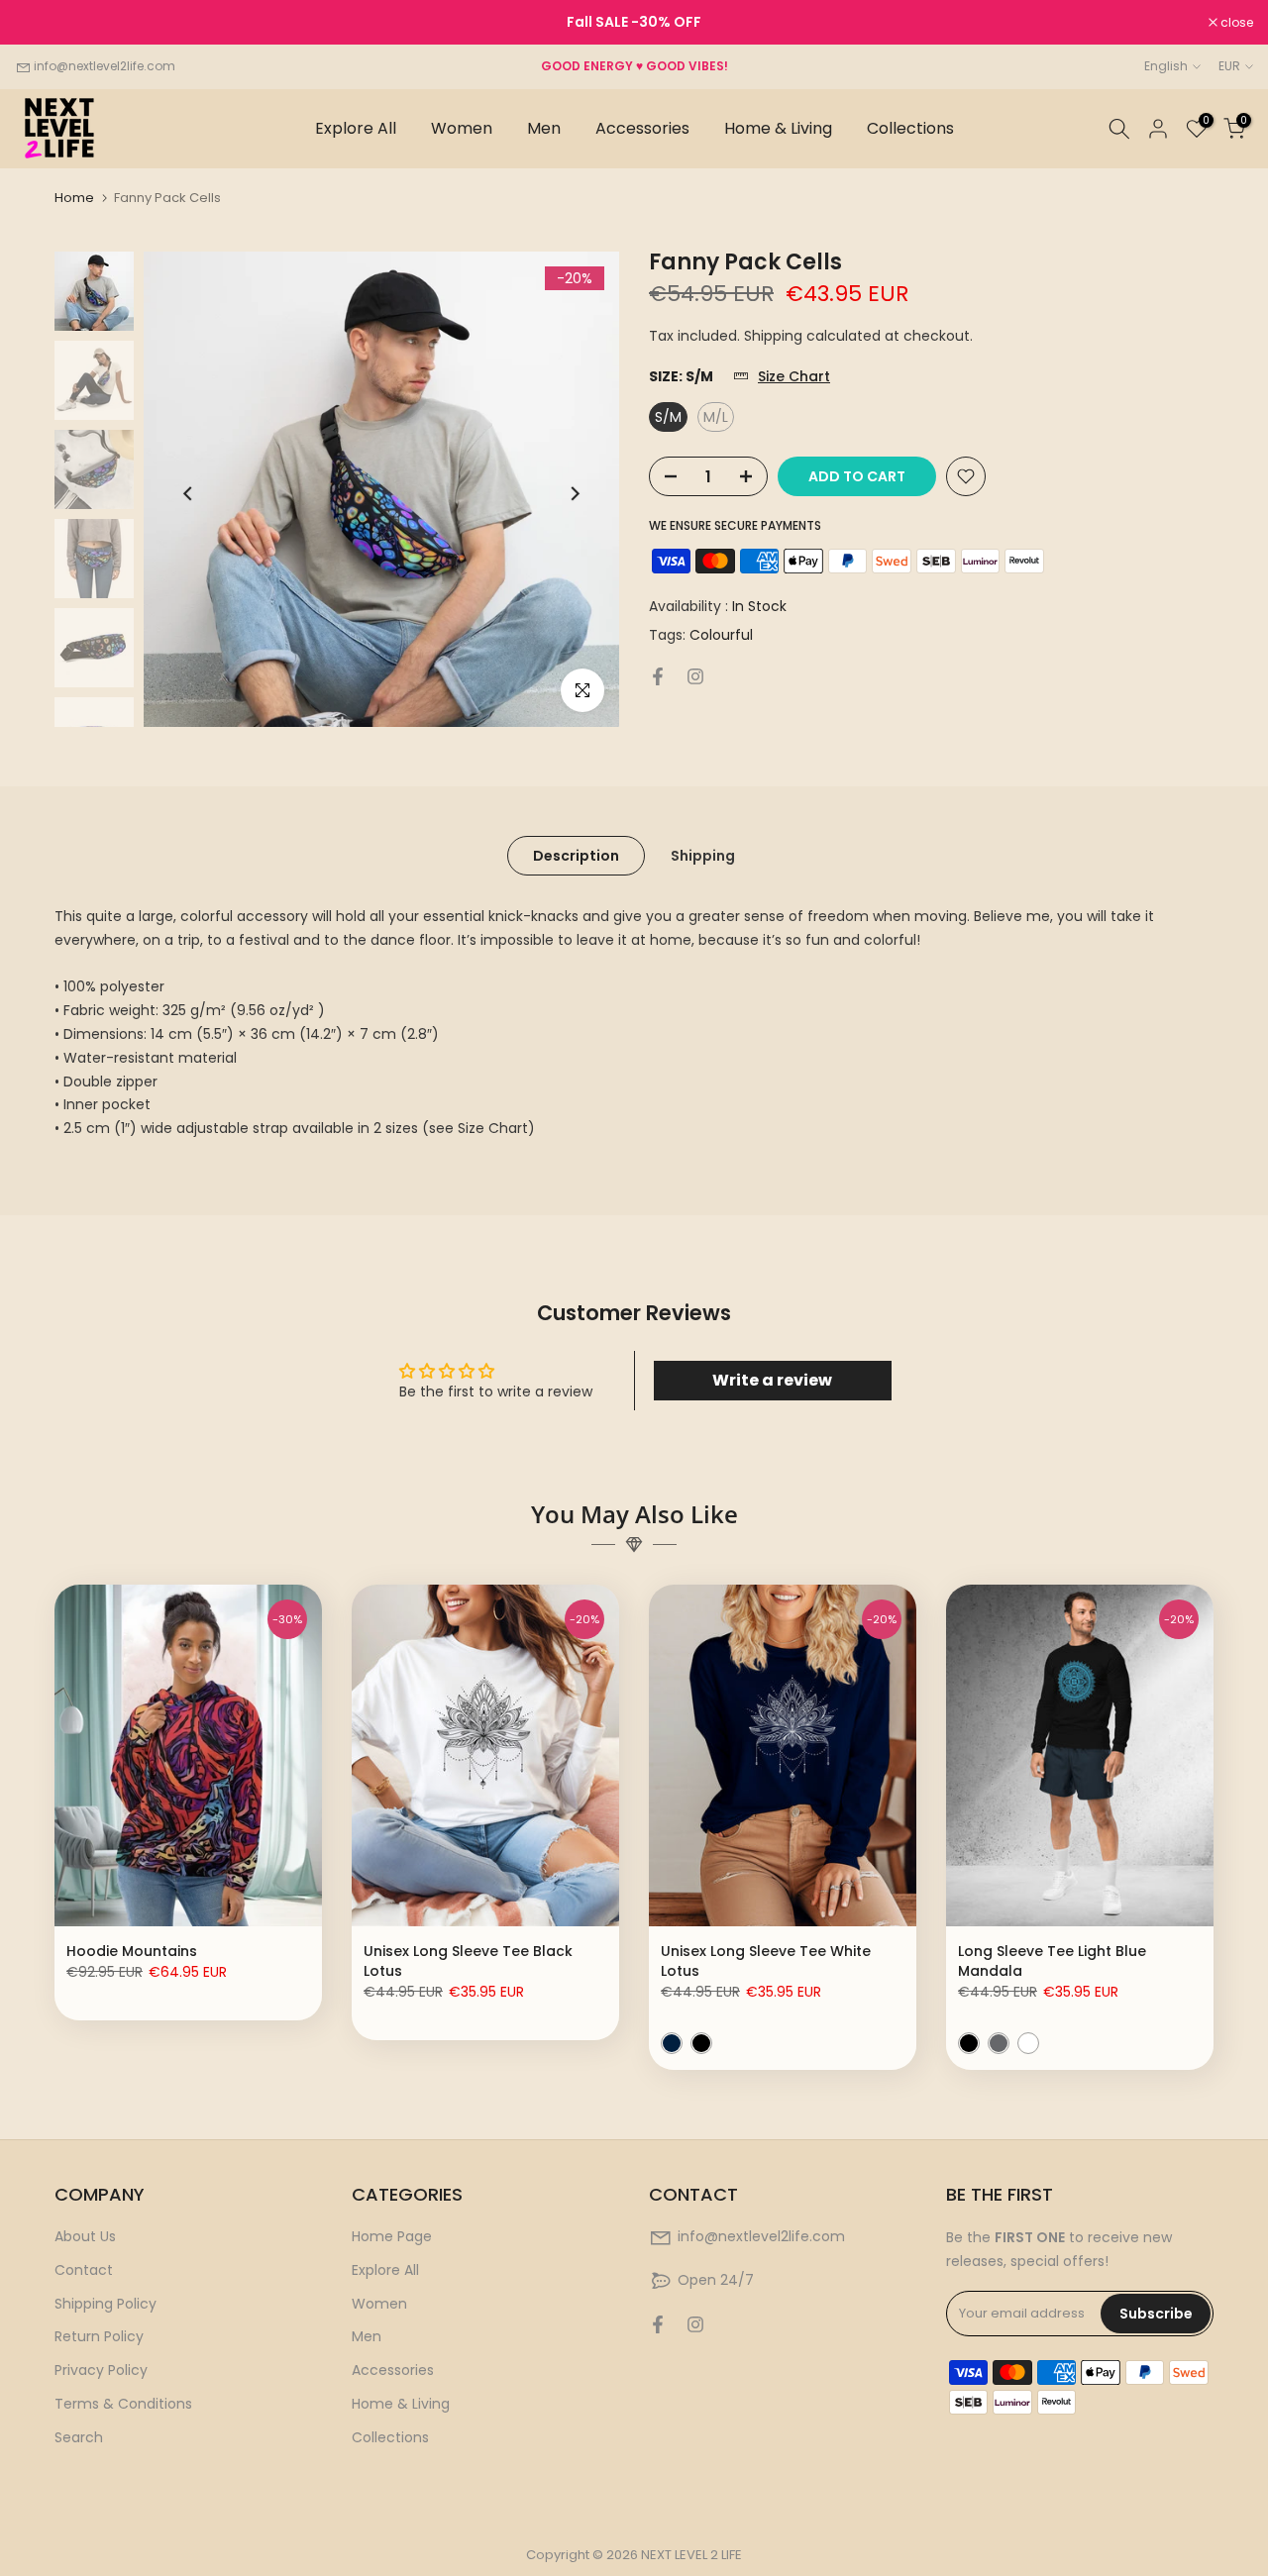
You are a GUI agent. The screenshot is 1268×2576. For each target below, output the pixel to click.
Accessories (642, 128)
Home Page (392, 2236)
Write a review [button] (772, 1380)
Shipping (703, 856)
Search (79, 2437)
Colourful (721, 636)
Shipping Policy (106, 2304)
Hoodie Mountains (132, 1951)
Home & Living (778, 128)
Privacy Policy (101, 2370)
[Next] (574, 494)
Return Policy (99, 2336)
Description (576, 856)
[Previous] (189, 494)
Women (462, 128)
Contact (84, 2270)
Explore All (356, 128)
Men (544, 128)
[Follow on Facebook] (658, 676)
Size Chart (794, 378)
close (42, 23)
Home (74, 198)
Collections (910, 128)
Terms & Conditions (123, 2404)
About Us (85, 2236)
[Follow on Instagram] (695, 676)
